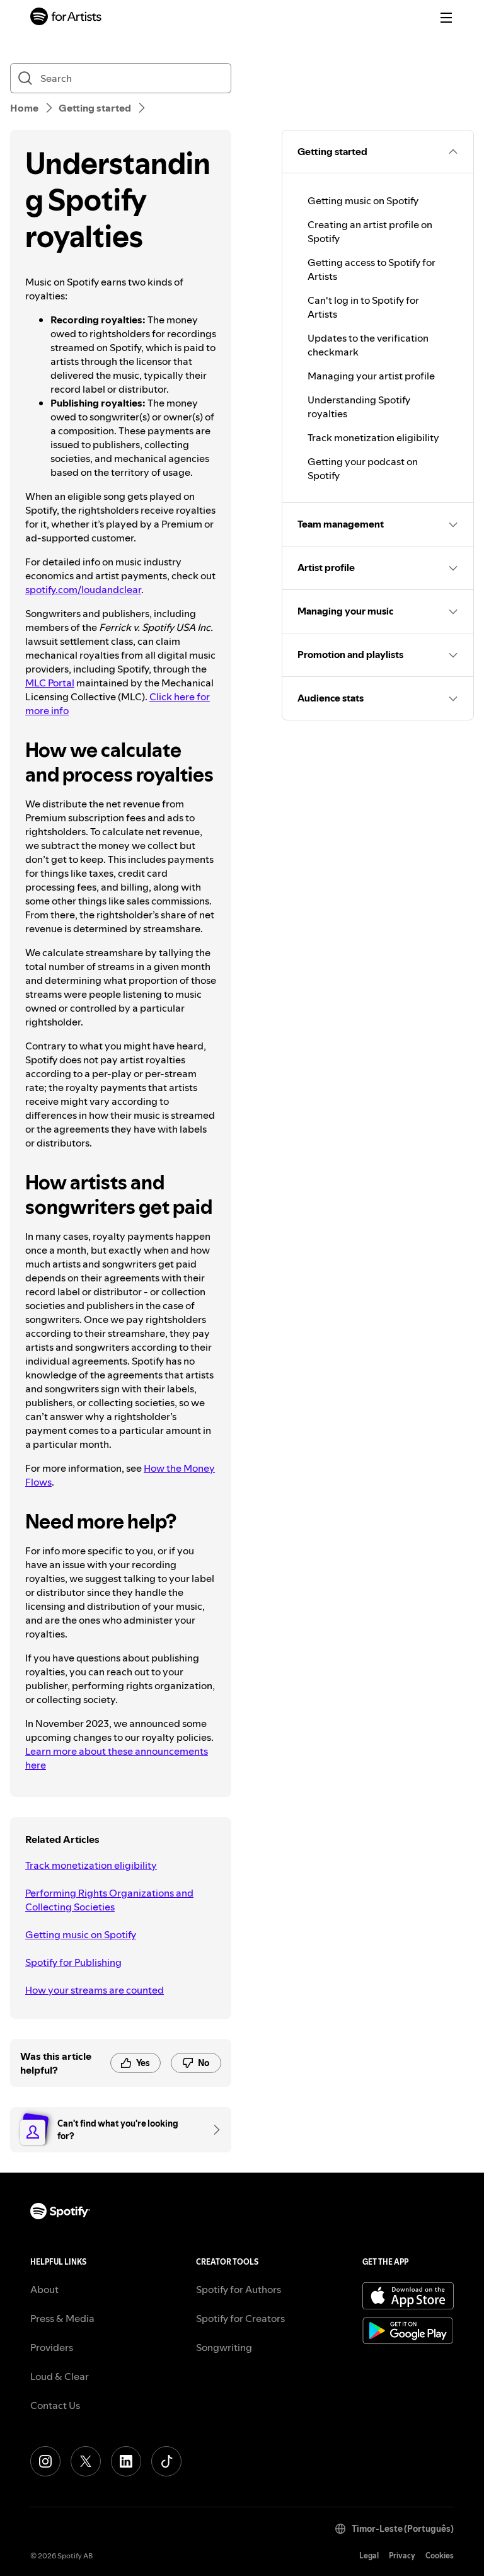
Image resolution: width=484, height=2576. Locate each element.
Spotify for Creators (240, 2318)
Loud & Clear (60, 2376)
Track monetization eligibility (91, 1865)
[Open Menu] (446, 18)
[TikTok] (166, 2461)
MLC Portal (50, 683)
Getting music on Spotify (81, 1934)
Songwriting (224, 2347)
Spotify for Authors (239, 2289)
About (44, 2289)
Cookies (440, 2556)
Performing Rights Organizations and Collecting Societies (109, 1900)
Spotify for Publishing (73, 1962)
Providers (52, 2347)
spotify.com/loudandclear (83, 589)
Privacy (402, 2556)
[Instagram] (45, 2461)
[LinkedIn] (126, 2461)
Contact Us (55, 2405)
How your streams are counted (95, 1990)
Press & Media (62, 2318)
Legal (369, 2556)
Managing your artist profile (371, 376)
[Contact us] (212, 2130)
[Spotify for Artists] (66, 18)
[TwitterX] (86, 2461)
